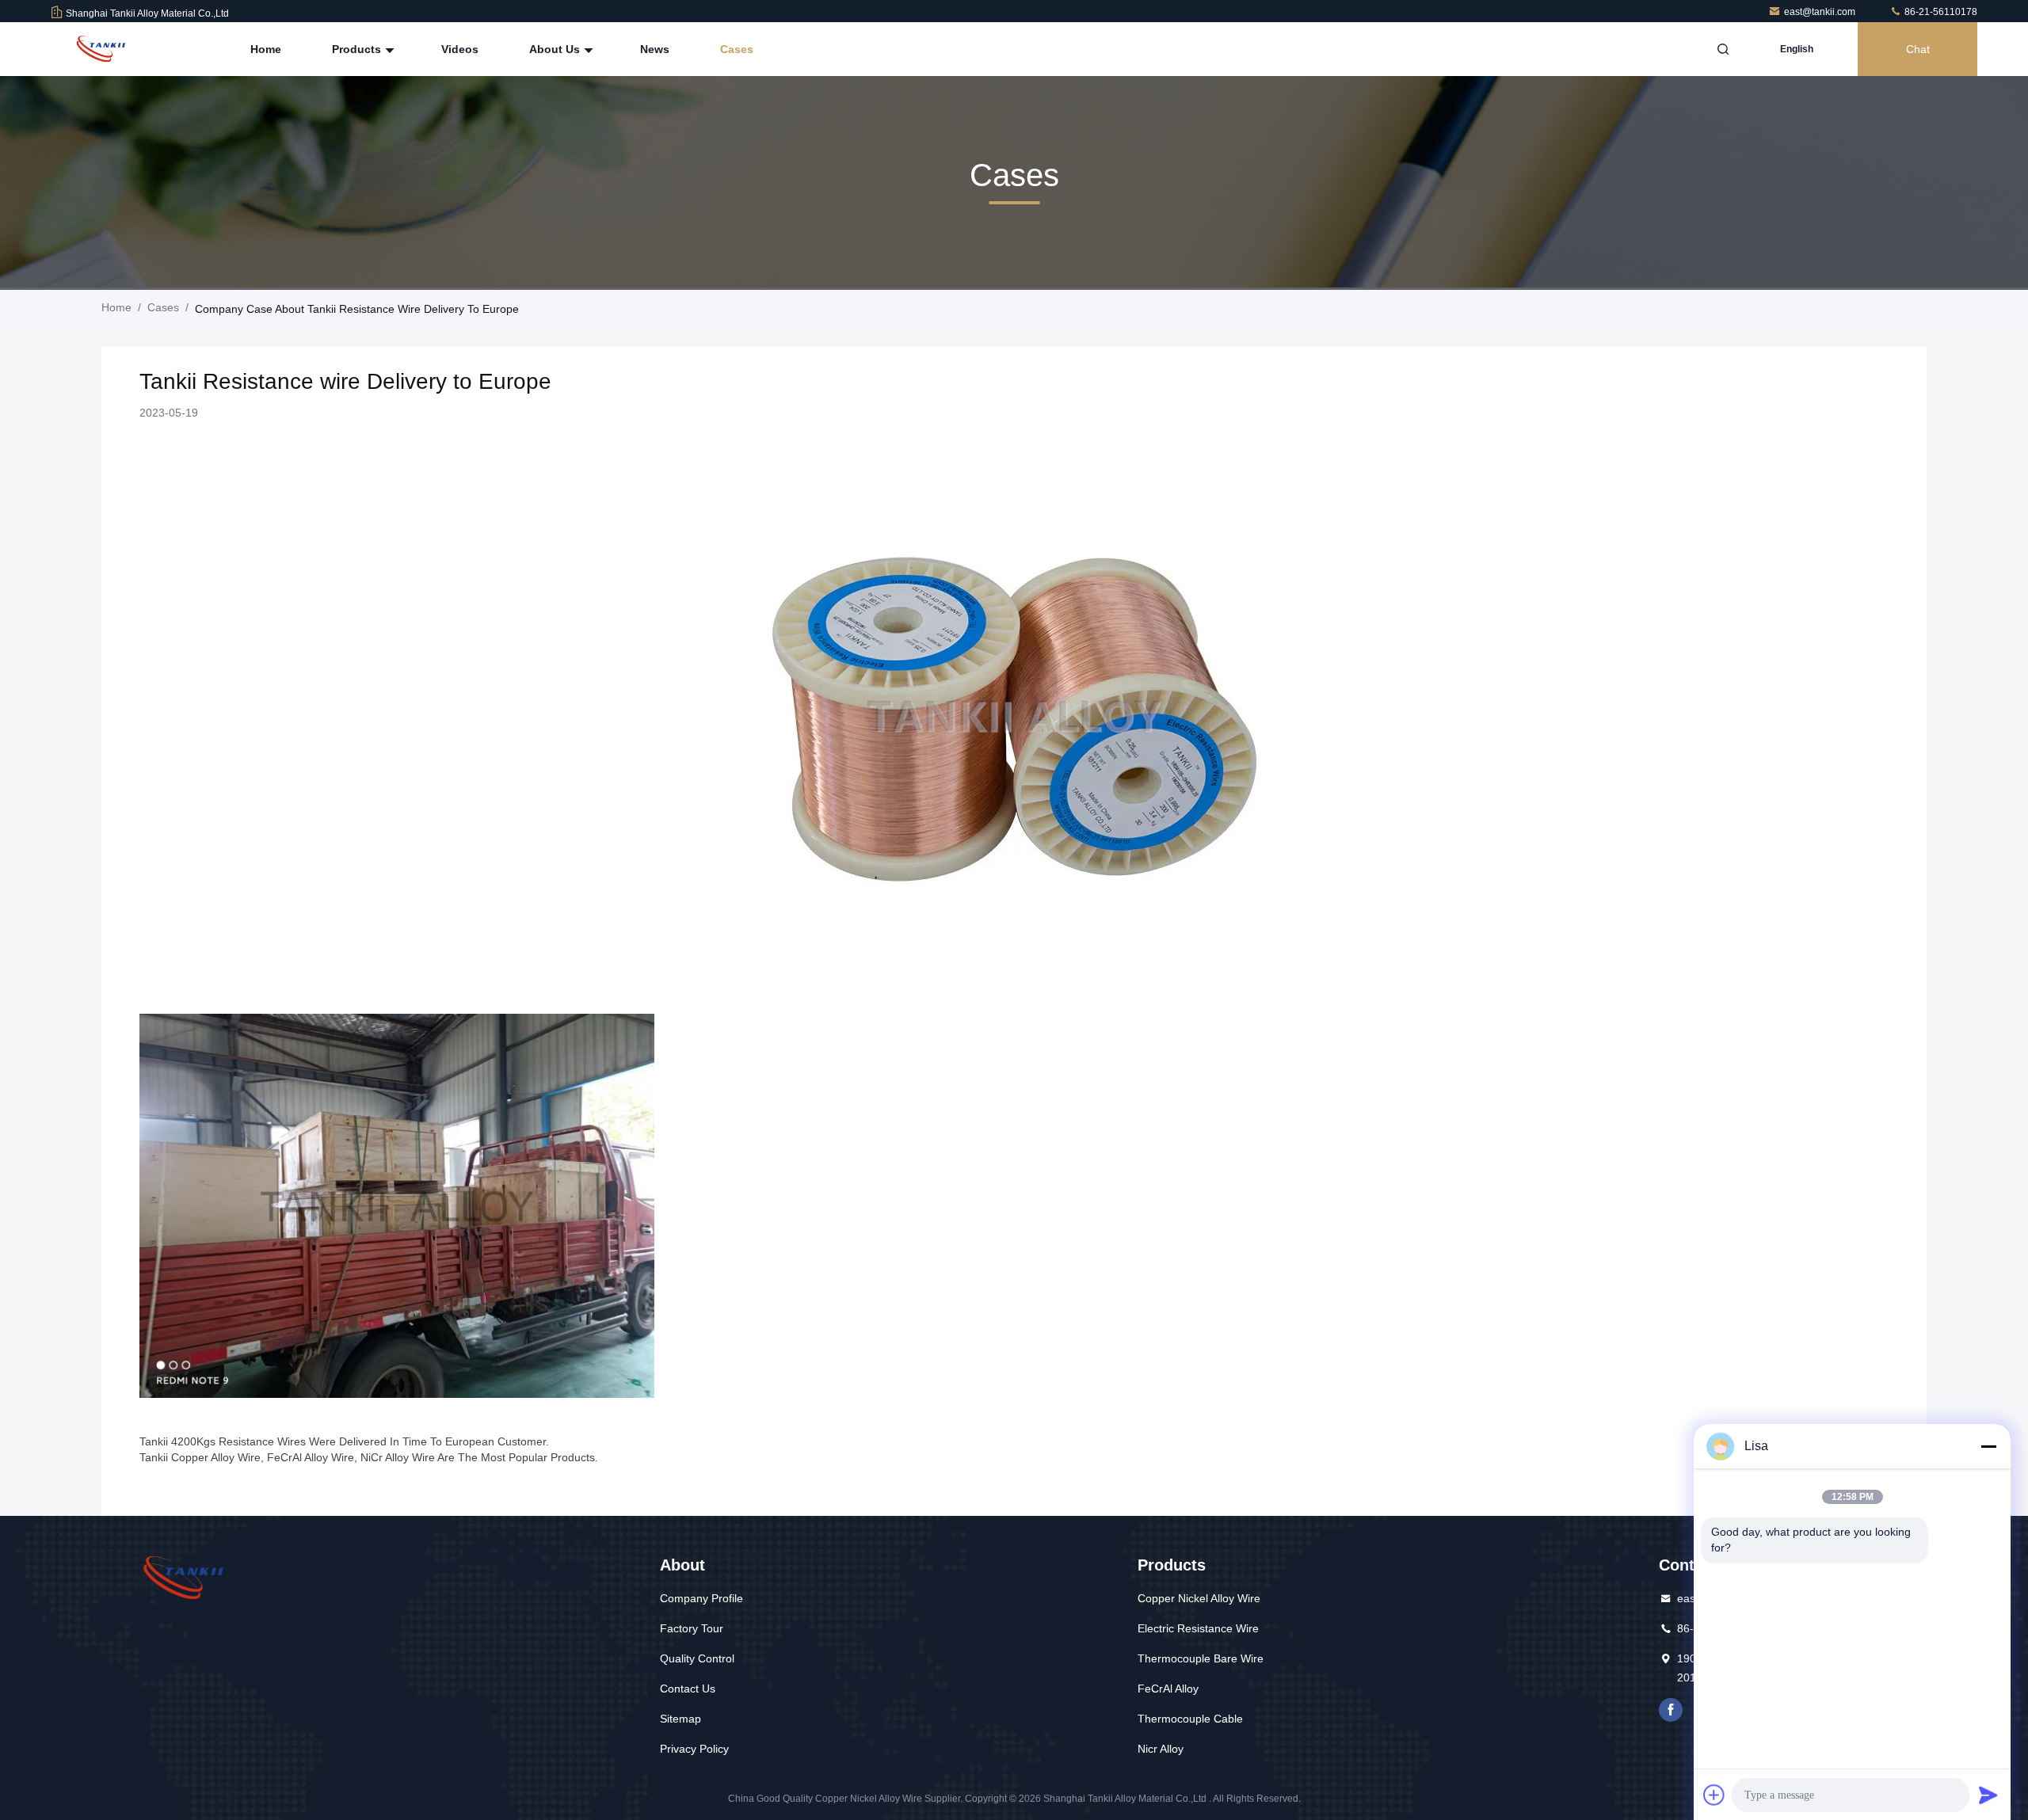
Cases (737, 49)
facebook (1671, 1710)
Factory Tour (692, 1628)
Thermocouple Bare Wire (1201, 1658)
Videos (460, 49)
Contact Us (688, 1689)
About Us (556, 49)
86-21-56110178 (1940, 12)
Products (358, 49)
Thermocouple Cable (1190, 1719)
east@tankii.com (1821, 12)
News (655, 49)
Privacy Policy (694, 1749)
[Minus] (1988, 1446)
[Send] (1988, 1795)
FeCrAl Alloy (1168, 1689)
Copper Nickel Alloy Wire (1199, 1598)
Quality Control (697, 1658)
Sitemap (680, 1719)
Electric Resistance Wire (1198, 1628)
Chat (1918, 49)
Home (266, 49)
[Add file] (1714, 1795)
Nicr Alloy (1161, 1749)
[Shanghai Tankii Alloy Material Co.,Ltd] (101, 49)
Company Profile (701, 1598)
